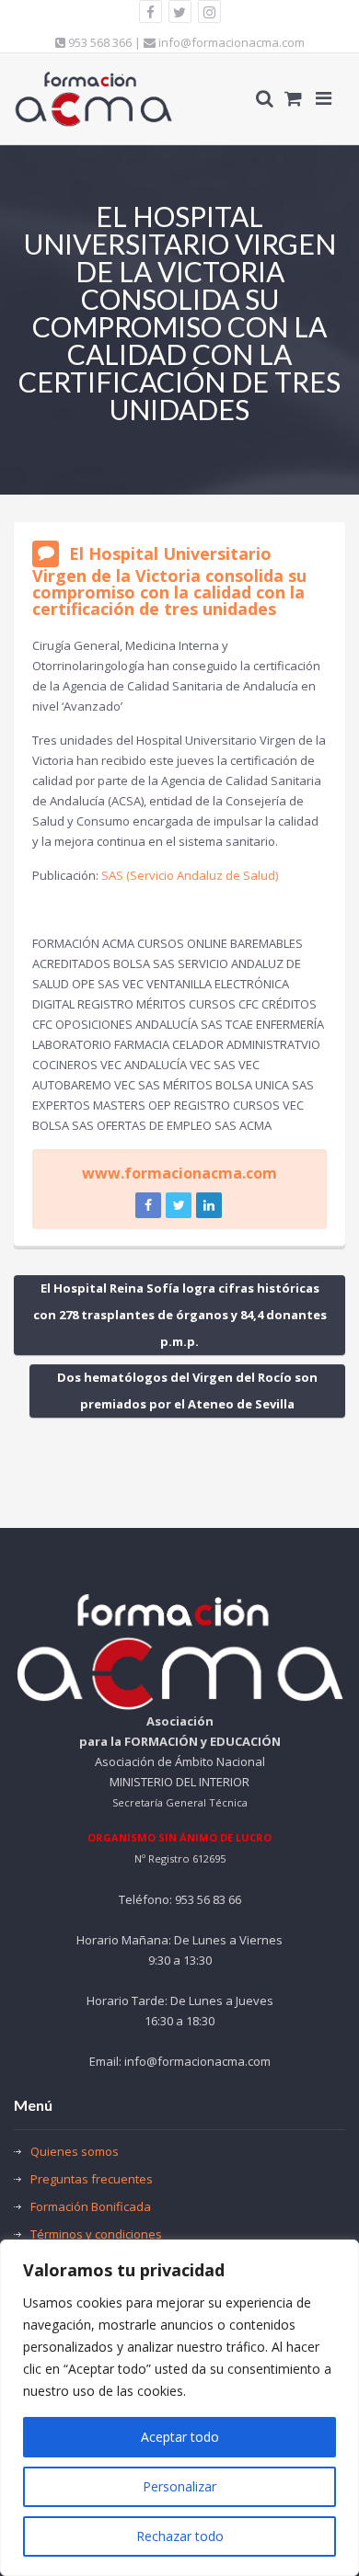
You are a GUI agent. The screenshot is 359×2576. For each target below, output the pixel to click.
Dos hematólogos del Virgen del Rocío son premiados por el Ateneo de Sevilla (187, 1391)
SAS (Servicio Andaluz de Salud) (190, 875)
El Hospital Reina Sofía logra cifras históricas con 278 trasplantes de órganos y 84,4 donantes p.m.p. (180, 1315)
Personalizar (179, 2486)
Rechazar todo (180, 2536)
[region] (179, 2408)
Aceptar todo (180, 2437)
